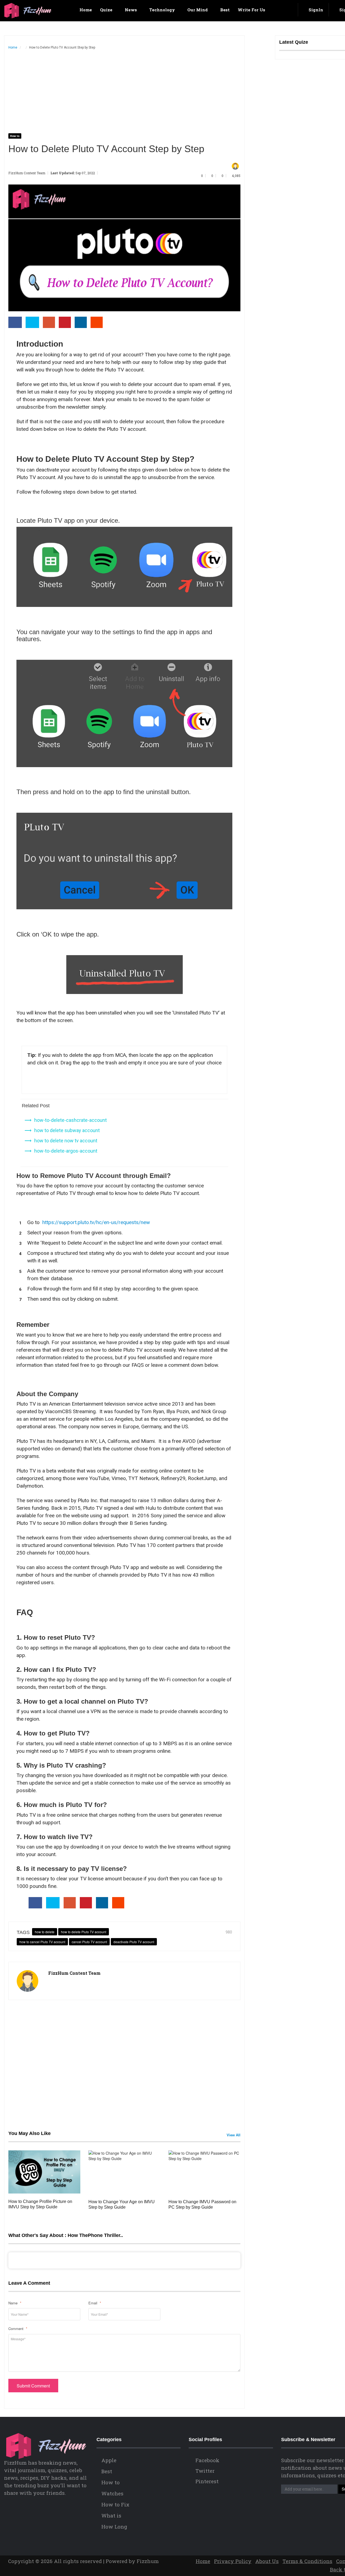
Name (15, 2303)
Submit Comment (33, 2386)
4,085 (236, 176)
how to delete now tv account (66, 1141)
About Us (267, 2561)
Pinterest (206, 2481)
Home (85, 10)
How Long (114, 2527)
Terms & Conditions (307, 2561)
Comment (18, 2329)
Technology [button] (163, 10)
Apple (109, 2460)
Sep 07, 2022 (86, 173)
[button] (290, 10)
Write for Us (251, 10)
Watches (112, 2493)
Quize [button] (107, 10)
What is (111, 2515)
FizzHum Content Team (27, 173)
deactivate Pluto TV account (134, 1942)
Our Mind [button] (198, 10)
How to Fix (115, 2504)
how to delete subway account (67, 1130)
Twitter (204, 2471)
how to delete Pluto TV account (84, 1932)
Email (95, 2303)
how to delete (45, 1932)
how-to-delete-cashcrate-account (70, 1120)
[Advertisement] (124, 95)
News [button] (131, 10)
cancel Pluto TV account (89, 1942)
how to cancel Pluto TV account (42, 1942)
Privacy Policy (233, 2561)
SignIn (315, 10)
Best (225, 10)
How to (15, 136)
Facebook (207, 2460)
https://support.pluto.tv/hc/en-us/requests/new (96, 1222)
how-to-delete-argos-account (66, 1151)
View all (234, 2135)
